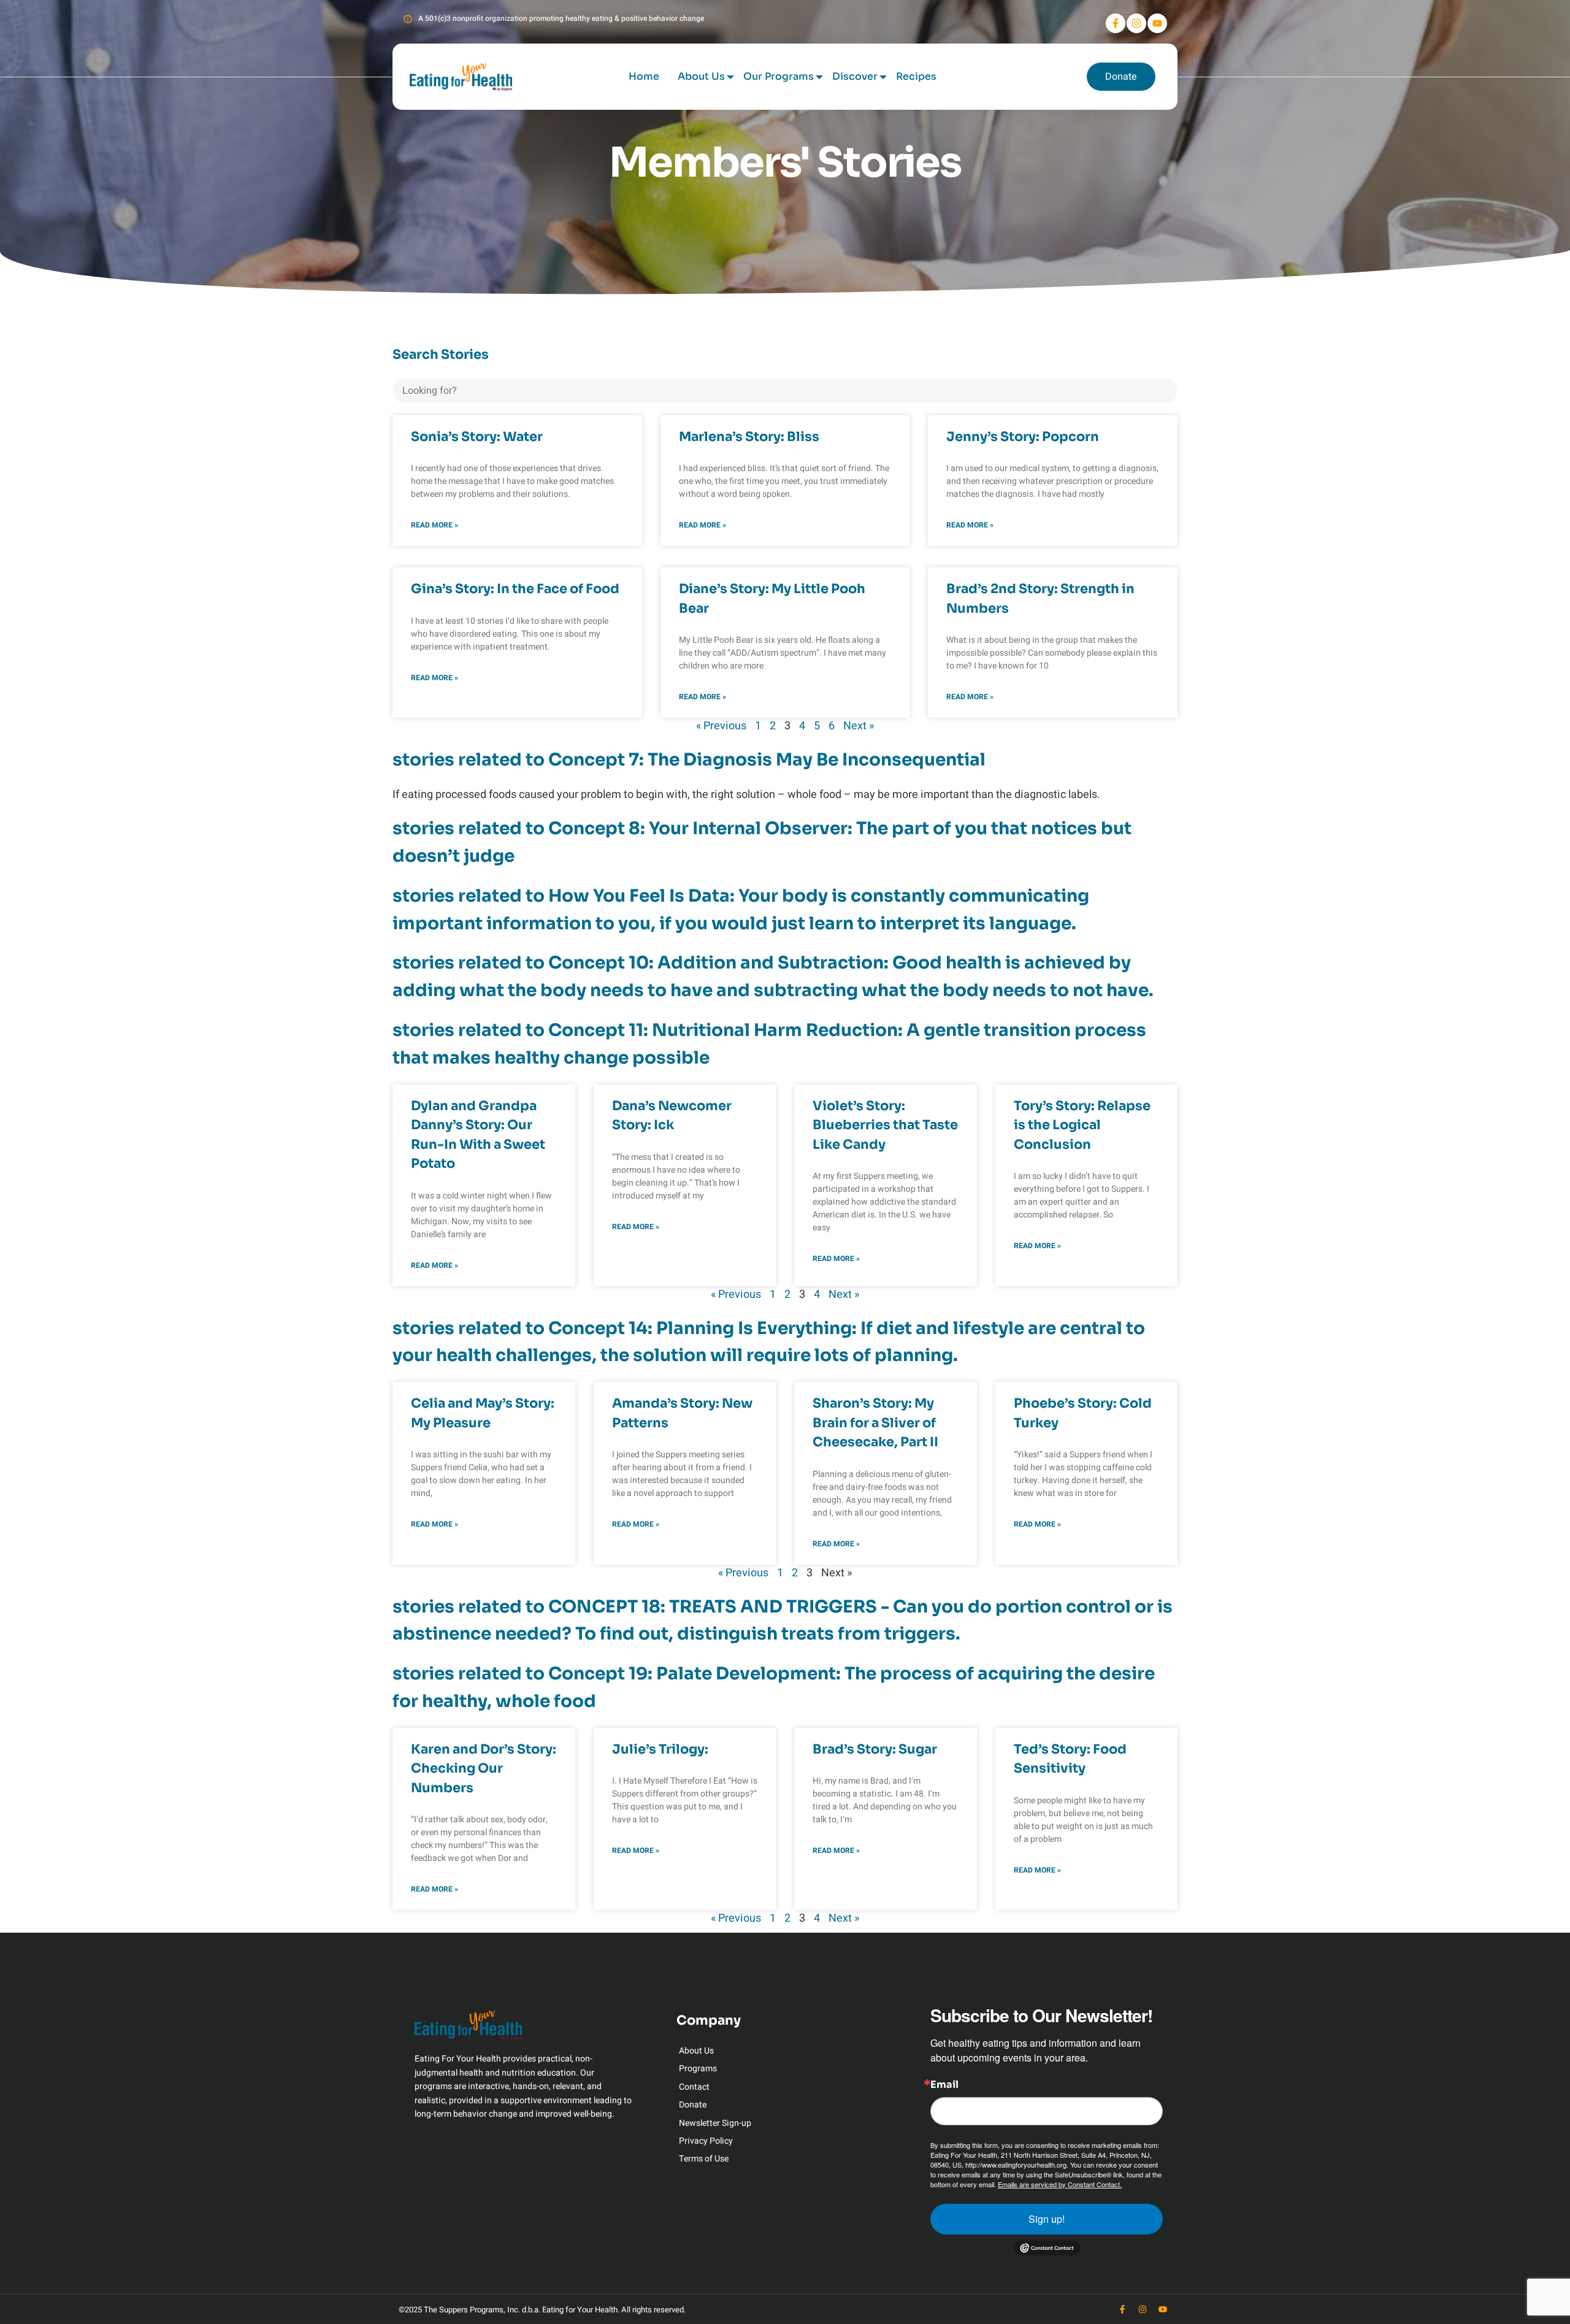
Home (644, 76)
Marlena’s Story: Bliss (749, 437)
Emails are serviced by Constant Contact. (1060, 2184)
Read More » (435, 525)
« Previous (721, 726)
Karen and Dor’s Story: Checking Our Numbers (484, 1769)
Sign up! (1047, 2219)
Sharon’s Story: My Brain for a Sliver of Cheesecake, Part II (875, 1423)
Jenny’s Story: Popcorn (1023, 437)
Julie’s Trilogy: (660, 1749)
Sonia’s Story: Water (477, 437)
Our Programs (779, 76)
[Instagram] (1136, 23)
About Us (701, 76)
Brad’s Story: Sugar (875, 1749)
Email (944, 2085)
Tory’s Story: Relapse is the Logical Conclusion (1082, 1125)
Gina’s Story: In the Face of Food (515, 589)
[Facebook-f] (1116, 23)
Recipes (916, 76)
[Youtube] (1157, 23)
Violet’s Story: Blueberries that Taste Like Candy (885, 1125)
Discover (855, 76)
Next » (859, 726)
